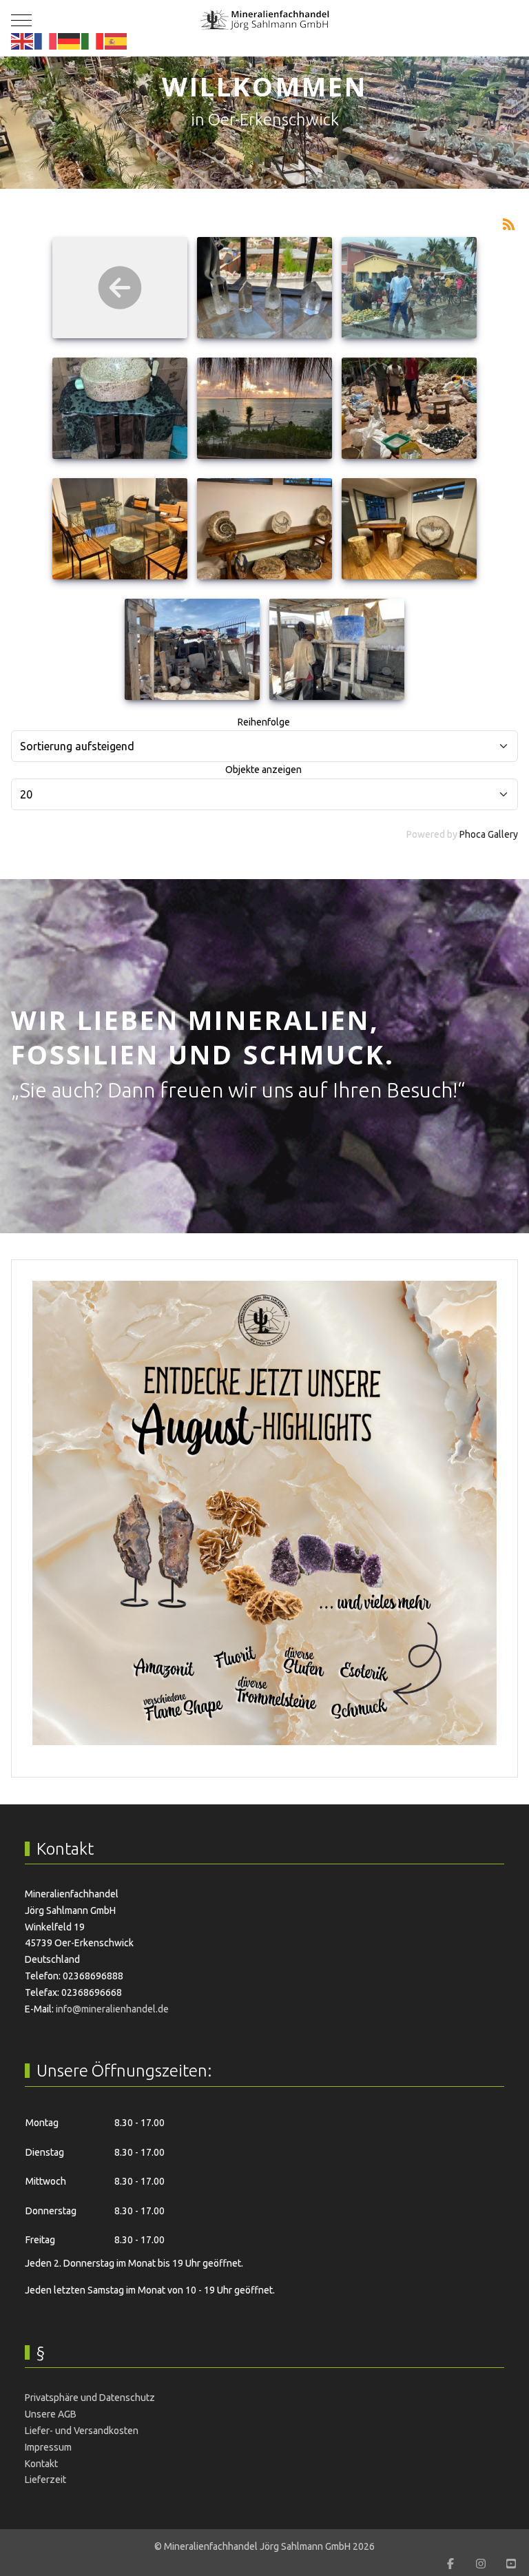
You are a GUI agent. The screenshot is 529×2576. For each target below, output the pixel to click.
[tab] (257, 160)
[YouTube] (511, 2564)
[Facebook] (450, 2564)
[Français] (46, 41)
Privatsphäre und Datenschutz (90, 2398)
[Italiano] (93, 41)
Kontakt (41, 2464)
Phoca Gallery (489, 834)
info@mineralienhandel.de (112, 2009)
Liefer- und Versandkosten (82, 2431)
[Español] (116, 41)
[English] (23, 41)
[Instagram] (481, 2564)
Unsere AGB (51, 2414)
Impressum (48, 2447)
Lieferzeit (45, 2480)
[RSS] (508, 223)
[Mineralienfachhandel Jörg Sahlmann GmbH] (265, 20)
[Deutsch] (70, 41)
